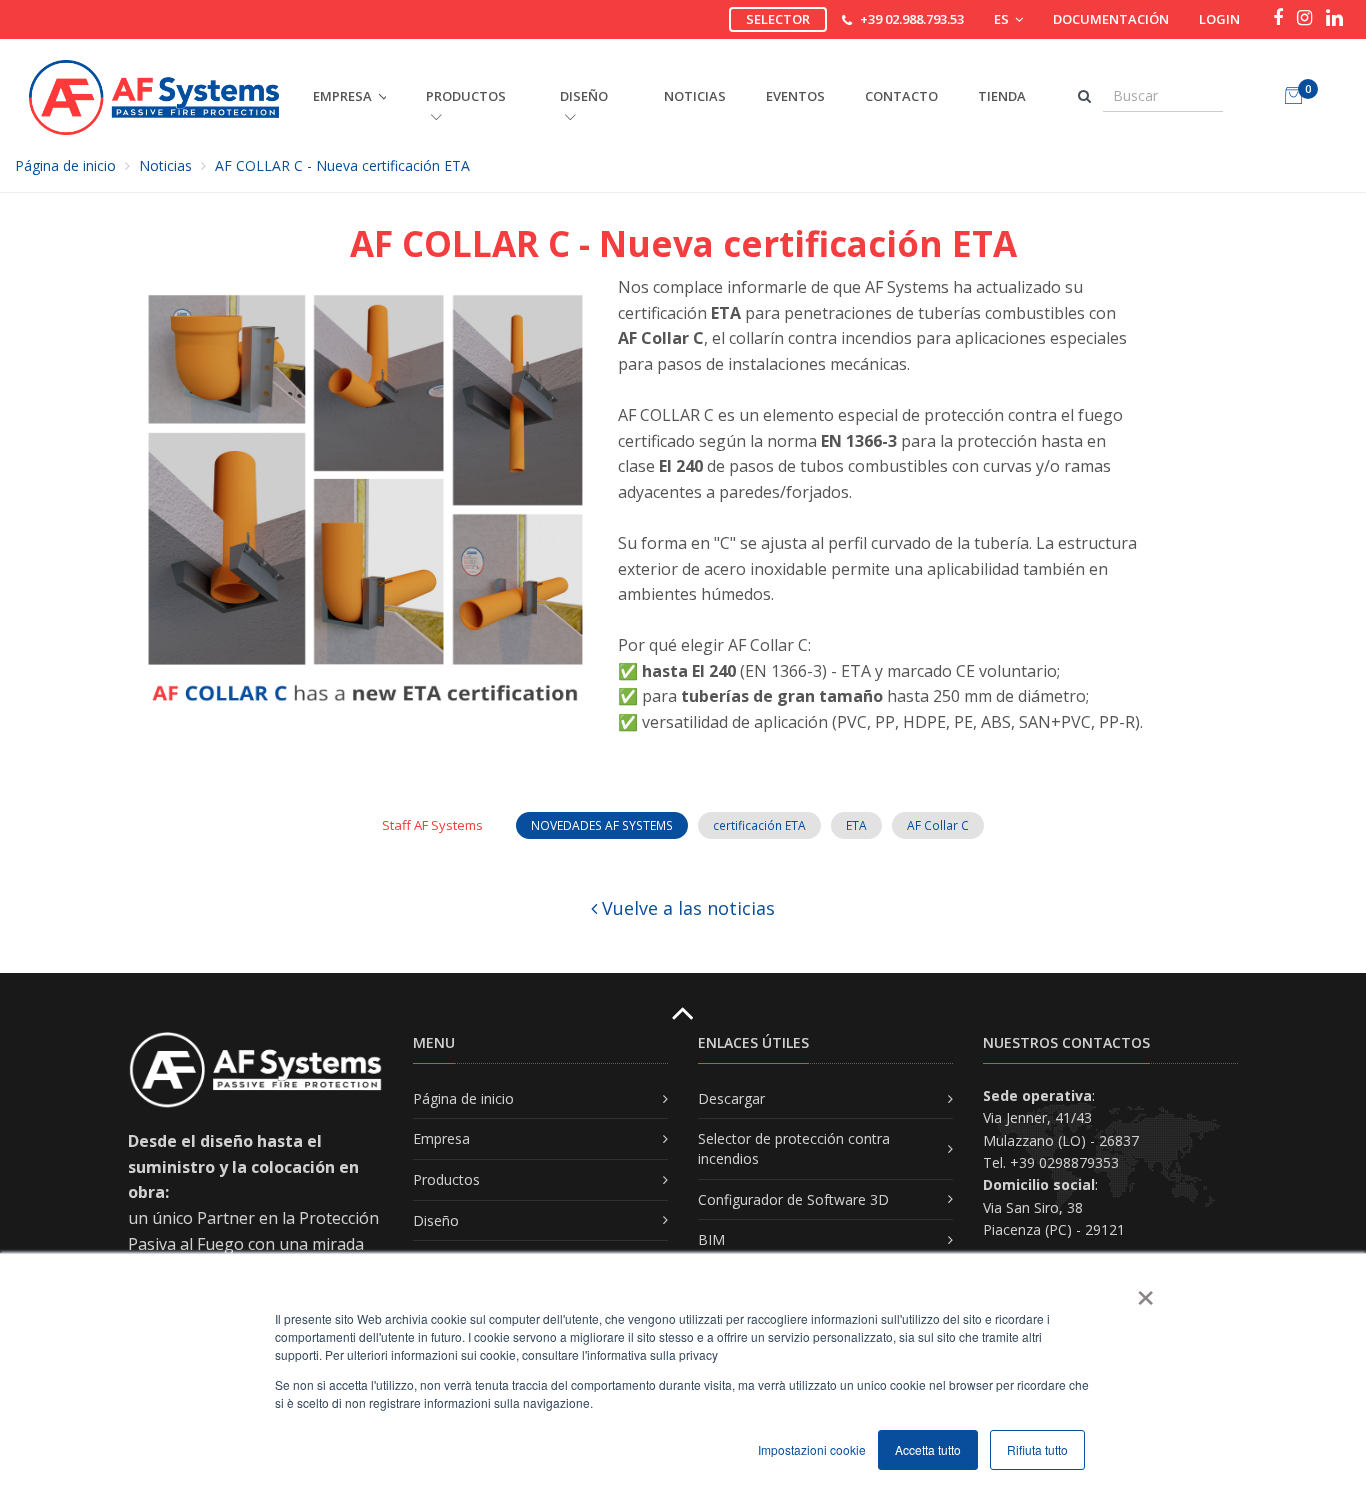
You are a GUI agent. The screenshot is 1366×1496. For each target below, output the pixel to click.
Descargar (731, 1098)
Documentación (1111, 19)
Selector (778, 19)
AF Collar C (938, 825)
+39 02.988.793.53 (912, 19)
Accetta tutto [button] (928, 1449)
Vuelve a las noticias (686, 908)
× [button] (1144, 1291)
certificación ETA (759, 825)
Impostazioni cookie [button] (812, 1449)
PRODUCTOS (466, 96)
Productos (446, 1179)
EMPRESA (342, 96)
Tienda (1002, 96)
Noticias (695, 96)
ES (1003, 19)
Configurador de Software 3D (793, 1199)
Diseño (436, 1220)
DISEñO (584, 96)
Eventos (795, 96)
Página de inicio (65, 165)
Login (1219, 19)
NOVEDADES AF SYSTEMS (602, 825)
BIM (711, 1239)
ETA (856, 825)
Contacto (901, 96)
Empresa (441, 1138)
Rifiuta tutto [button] (1037, 1449)
